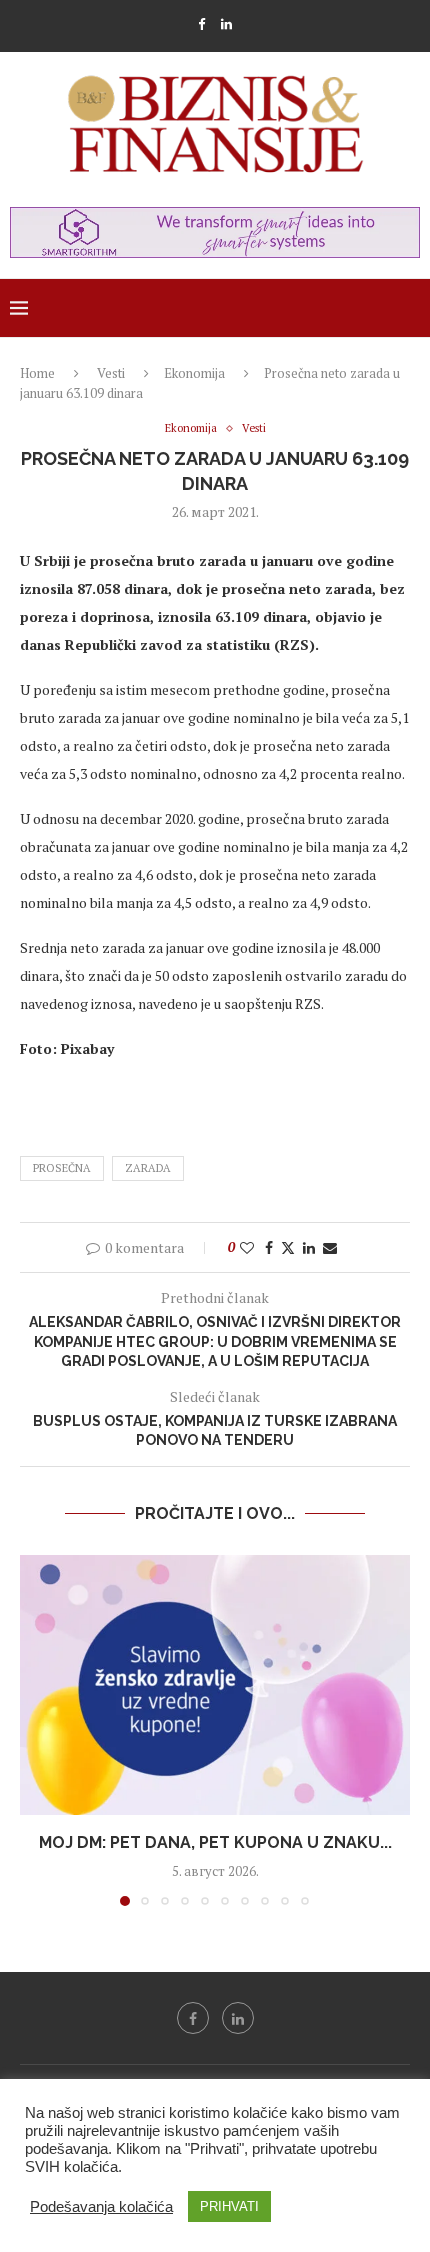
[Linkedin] (226, 24)
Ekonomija (194, 373)
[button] (37, 1729)
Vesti (111, 373)
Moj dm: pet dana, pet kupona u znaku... (215, 1842)
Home (37, 373)
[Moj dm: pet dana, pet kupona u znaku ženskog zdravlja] (215, 1685)
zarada (148, 1168)
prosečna (62, 1168)
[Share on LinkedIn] (309, 1247)
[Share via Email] (330, 1247)
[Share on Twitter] (288, 1247)
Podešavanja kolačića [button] (101, 2207)
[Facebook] (201, 24)
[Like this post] (247, 1247)
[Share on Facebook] (269, 1247)
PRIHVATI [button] (229, 2206)
